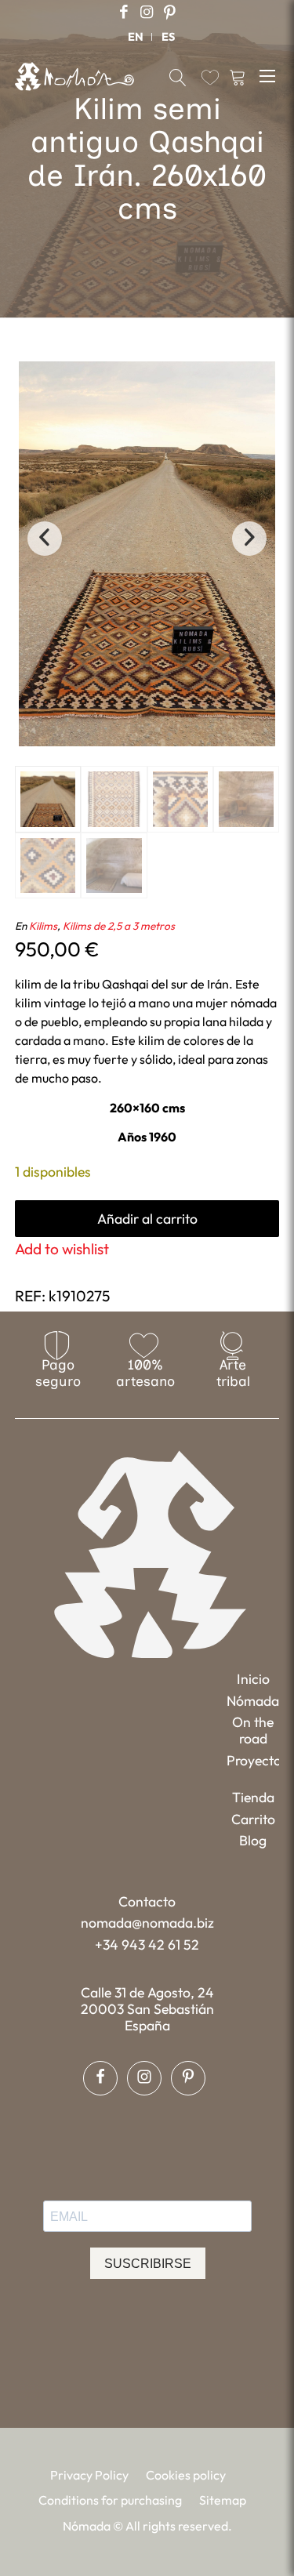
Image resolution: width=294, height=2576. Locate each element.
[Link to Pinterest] (169, 12)
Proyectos (253, 1760)
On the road (253, 1730)
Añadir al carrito (147, 1219)
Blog (253, 1840)
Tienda (253, 1797)
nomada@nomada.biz (147, 1923)
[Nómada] (74, 76)
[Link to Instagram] (147, 12)
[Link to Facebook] (124, 12)
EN (136, 37)
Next (249, 539)
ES (168, 37)
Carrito (253, 1819)
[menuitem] (136, 37)
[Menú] (269, 75)
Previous (45, 539)
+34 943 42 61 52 (147, 1945)
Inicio (253, 1679)
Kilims (43, 926)
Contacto (147, 1901)
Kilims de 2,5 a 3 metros (119, 926)
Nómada (253, 1701)
